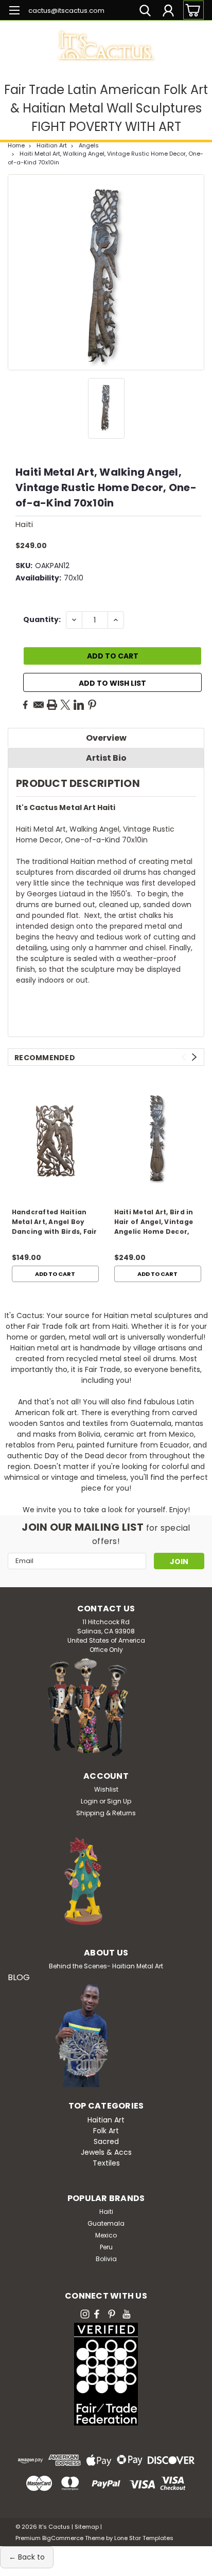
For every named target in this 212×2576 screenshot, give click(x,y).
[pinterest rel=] (112, 2314)
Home (16, 145)
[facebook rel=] (97, 2314)
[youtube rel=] (127, 2314)
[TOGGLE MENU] (14, 12)
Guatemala (106, 2223)
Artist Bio (106, 758)
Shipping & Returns (106, 1813)
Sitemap (87, 2527)
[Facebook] (25, 705)
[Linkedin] (79, 705)
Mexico (106, 2235)
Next (194, 1057)
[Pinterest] (92, 705)
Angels (89, 145)
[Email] (39, 705)
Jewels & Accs (106, 2152)
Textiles (106, 2163)
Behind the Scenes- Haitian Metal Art (106, 1966)
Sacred (106, 2141)
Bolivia (106, 2259)
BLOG (19, 1977)
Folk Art (106, 2131)
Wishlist (106, 1789)
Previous (184, 1057)
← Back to (27, 2557)
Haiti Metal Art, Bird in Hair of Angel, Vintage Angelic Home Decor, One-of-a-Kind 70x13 (154, 1223)
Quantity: (42, 619)
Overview (106, 738)
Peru (106, 2247)
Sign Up (119, 1801)
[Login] (168, 12)
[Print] (52, 705)
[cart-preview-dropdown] (191, 10)
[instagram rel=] (85, 2314)
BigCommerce (63, 2538)
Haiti (106, 2212)
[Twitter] (65, 705)
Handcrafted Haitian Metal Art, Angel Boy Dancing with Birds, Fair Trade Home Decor (55, 1223)
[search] (145, 12)
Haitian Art (52, 145)
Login (89, 1801)
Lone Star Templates (144, 2538)
